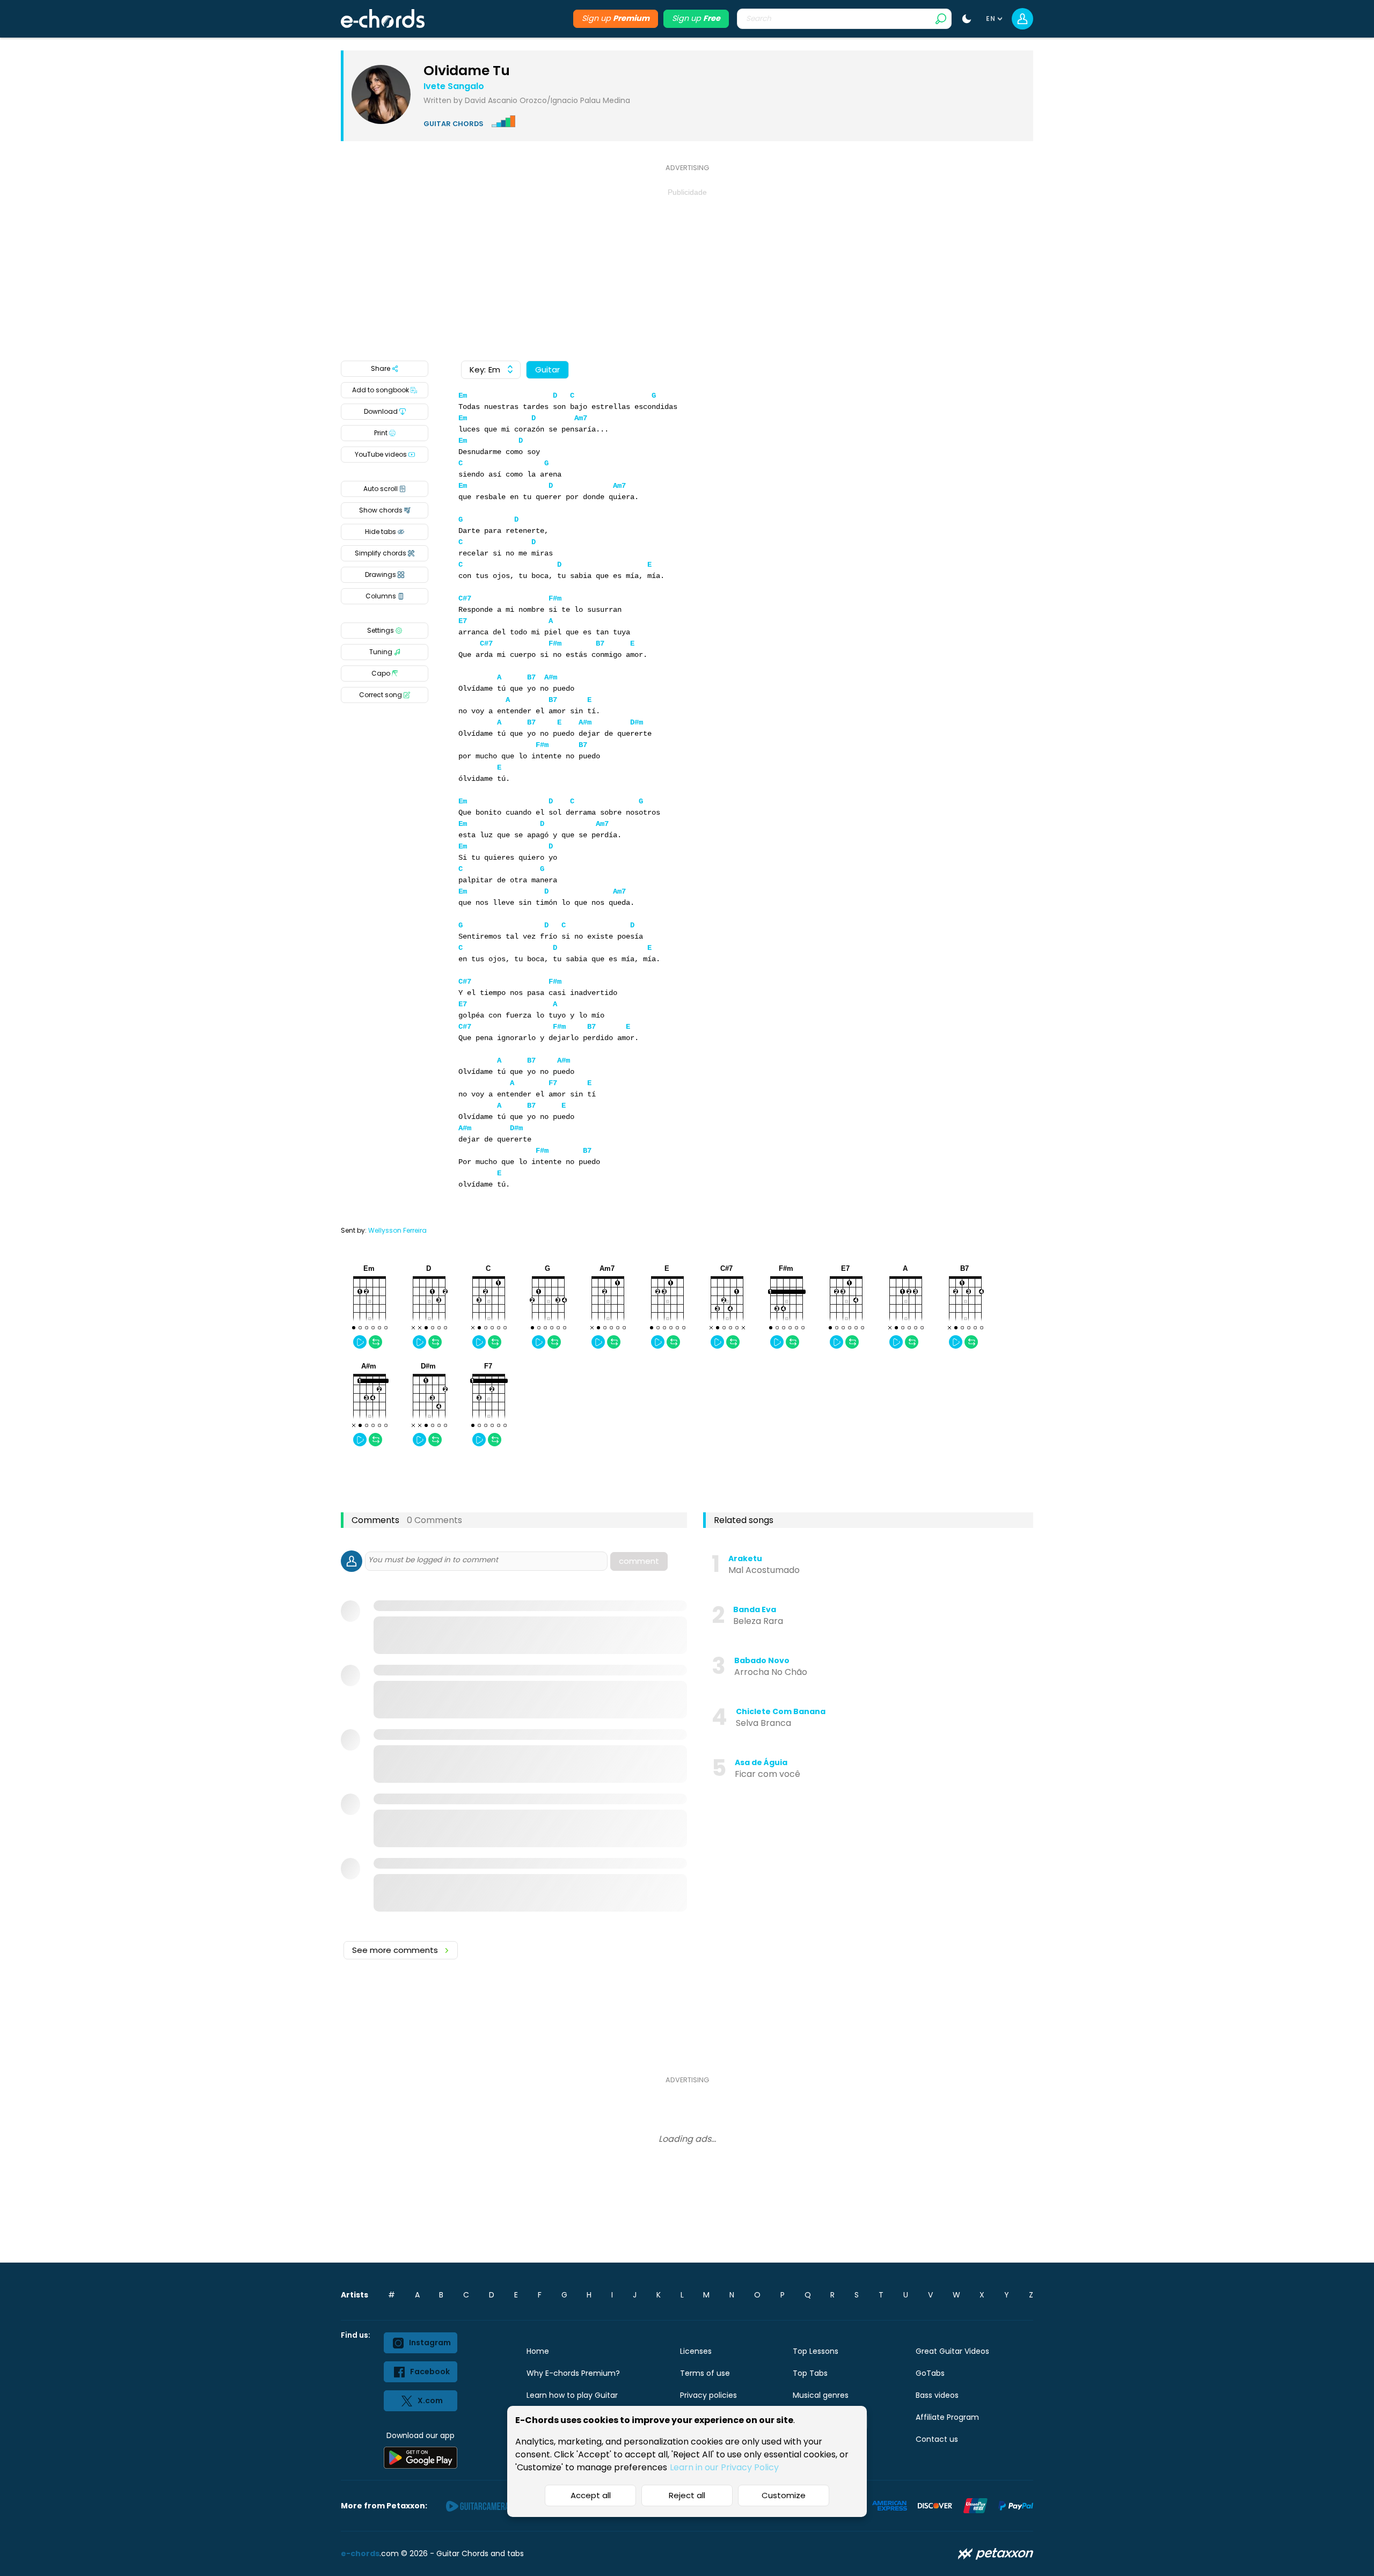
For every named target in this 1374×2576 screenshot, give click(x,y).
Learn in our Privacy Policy (724, 2467)
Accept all (591, 2495)
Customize (784, 2495)
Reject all (687, 2495)
